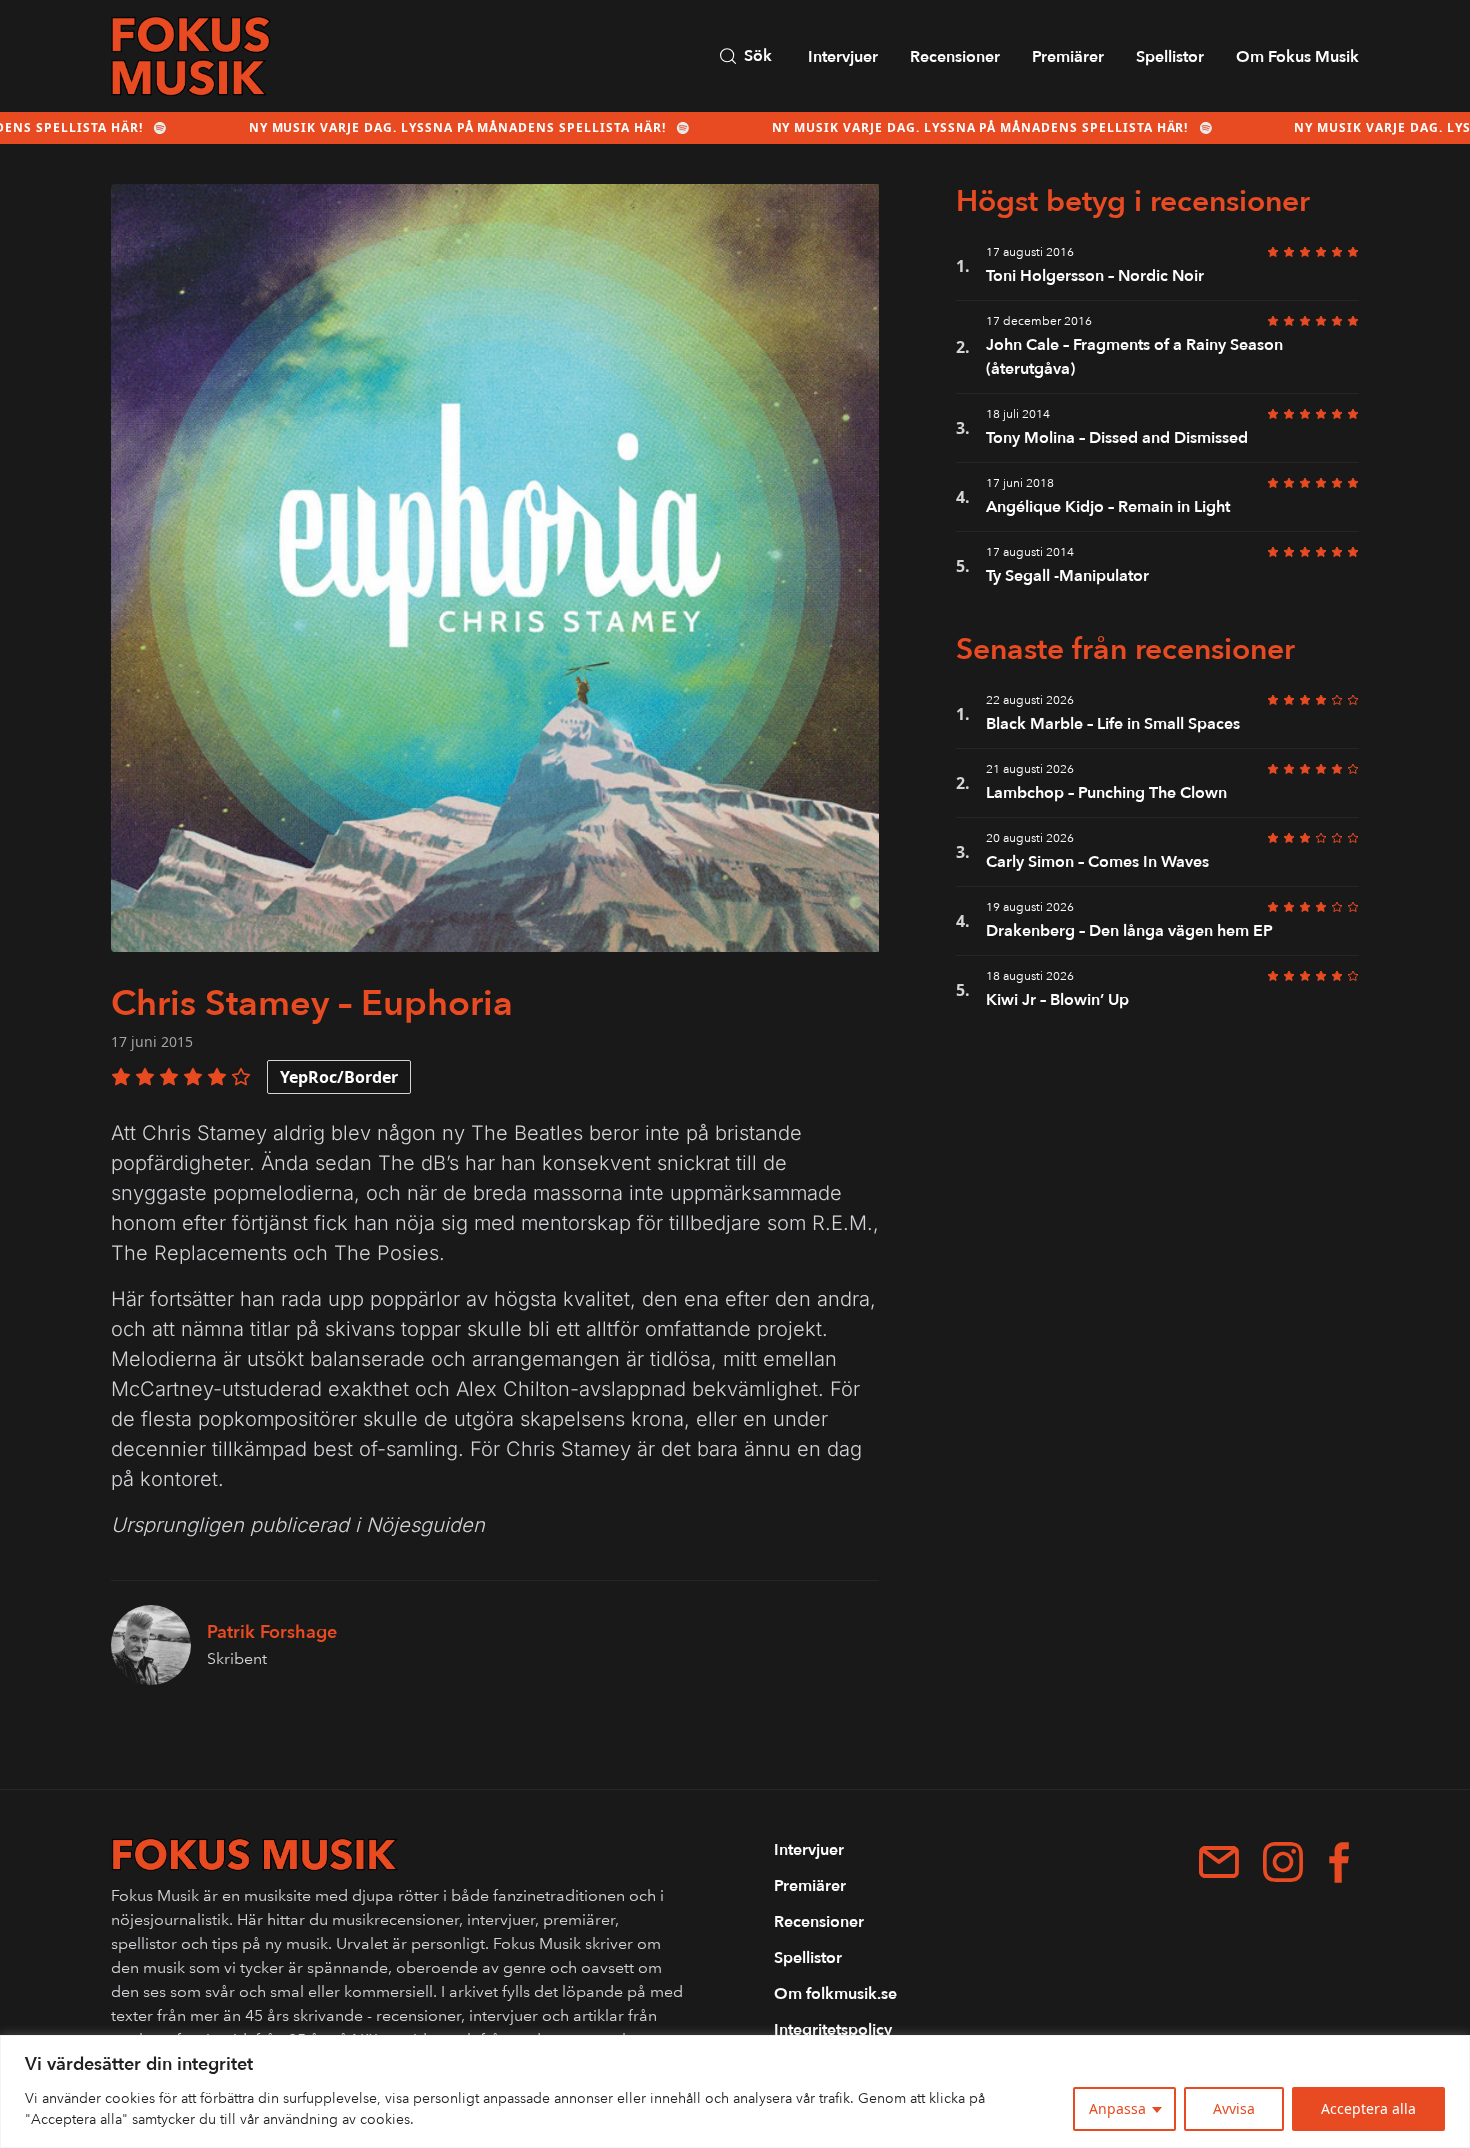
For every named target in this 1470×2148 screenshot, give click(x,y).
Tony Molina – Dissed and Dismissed (1117, 438)
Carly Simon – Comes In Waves (1097, 862)
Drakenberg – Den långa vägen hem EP (1129, 931)
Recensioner (955, 57)
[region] (735, 2091)
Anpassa (1117, 2108)
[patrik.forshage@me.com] (1219, 1862)
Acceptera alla (1368, 2108)
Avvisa (1234, 2108)
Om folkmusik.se (835, 1994)
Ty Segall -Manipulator (1067, 576)
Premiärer (1068, 57)
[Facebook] (1339, 1862)
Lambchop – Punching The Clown (1106, 793)
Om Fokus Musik (1297, 57)
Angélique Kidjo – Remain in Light (1108, 507)
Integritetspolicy (833, 2030)
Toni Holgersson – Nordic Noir (1095, 276)
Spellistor (1170, 57)
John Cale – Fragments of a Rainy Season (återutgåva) (1134, 357)
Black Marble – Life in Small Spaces (1113, 724)
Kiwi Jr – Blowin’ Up (1057, 1000)
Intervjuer (843, 57)
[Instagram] (1283, 1862)
